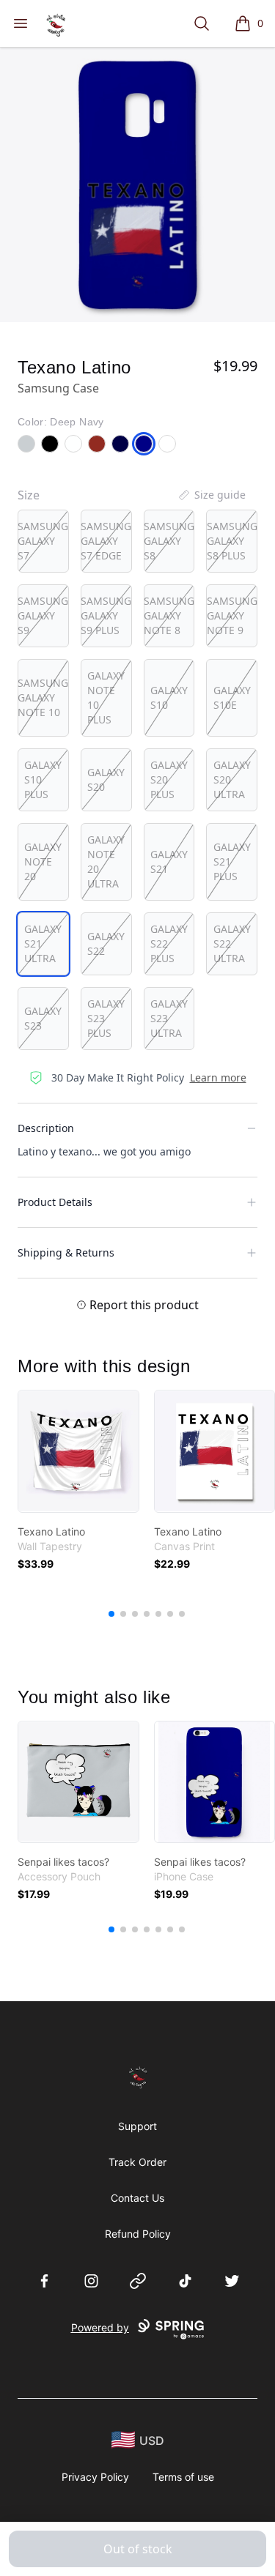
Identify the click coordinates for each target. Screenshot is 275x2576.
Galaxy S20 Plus (169, 779)
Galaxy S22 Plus (169, 943)
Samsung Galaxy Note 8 (169, 615)
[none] (211, 495)
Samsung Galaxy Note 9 (232, 615)
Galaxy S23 (43, 1018)
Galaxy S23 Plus (106, 1018)
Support (137, 2126)
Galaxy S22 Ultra (232, 943)
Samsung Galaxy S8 (169, 541)
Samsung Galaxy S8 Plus (232, 541)
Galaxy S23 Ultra (169, 1018)
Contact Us (137, 2198)
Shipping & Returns (66, 1252)
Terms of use (183, 2477)
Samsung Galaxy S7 (43, 541)
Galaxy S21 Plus (232, 861)
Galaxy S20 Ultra (232, 779)
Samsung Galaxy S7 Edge (106, 541)
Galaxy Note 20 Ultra (106, 861)
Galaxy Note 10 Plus (106, 697)
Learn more (218, 1077)
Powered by (100, 2327)
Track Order (137, 2162)
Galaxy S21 (169, 861)
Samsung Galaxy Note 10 (43, 697)
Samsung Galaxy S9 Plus (106, 615)
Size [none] (29, 495)
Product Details (55, 1202)
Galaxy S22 (106, 943)
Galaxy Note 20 (43, 861)
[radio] (43, 541)
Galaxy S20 (106, 779)
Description (46, 1128)
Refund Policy (138, 2234)
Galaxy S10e (232, 697)
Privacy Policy (95, 2477)
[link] (78, 1451)
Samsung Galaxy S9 (43, 615)
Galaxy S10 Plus (43, 779)
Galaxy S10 (169, 697)
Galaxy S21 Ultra (43, 943)
